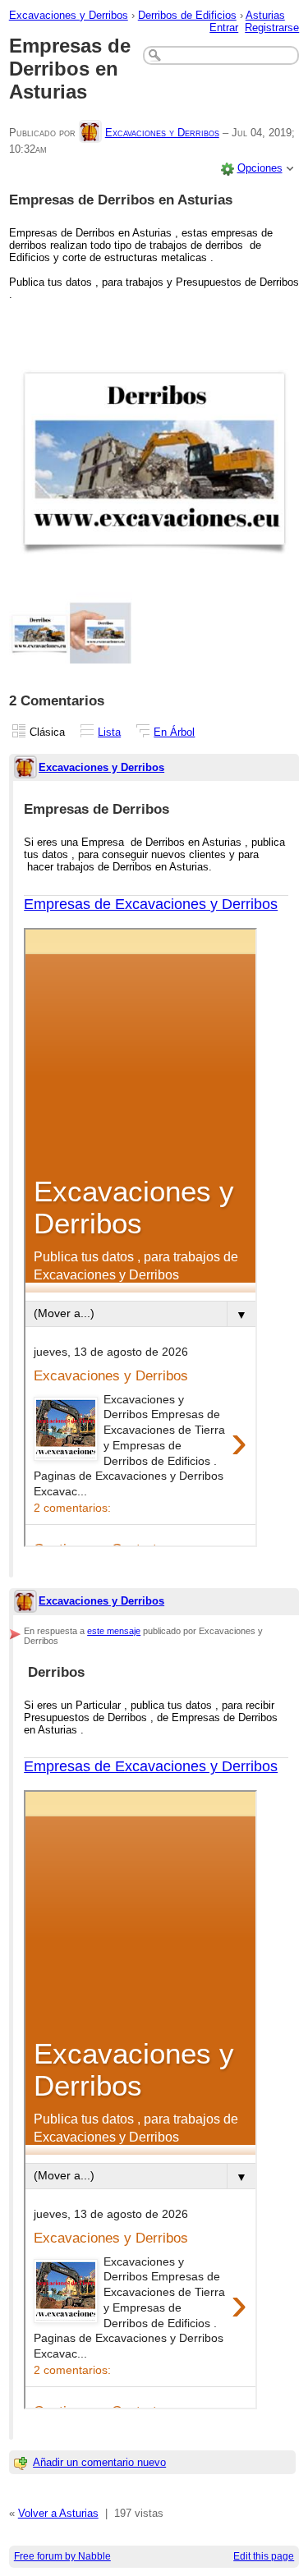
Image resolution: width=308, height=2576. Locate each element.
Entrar (224, 28)
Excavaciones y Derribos (69, 15)
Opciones (260, 168)
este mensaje (114, 1631)
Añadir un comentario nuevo (99, 2462)
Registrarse (272, 28)
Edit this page (264, 2556)
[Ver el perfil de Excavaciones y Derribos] (90, 133)
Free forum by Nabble (62, 2556)
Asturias (265, 15)
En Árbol (174, 732)
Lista (109, 732)
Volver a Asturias (58, 2513)
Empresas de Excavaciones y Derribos (151, 904)
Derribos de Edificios (187, 15)
